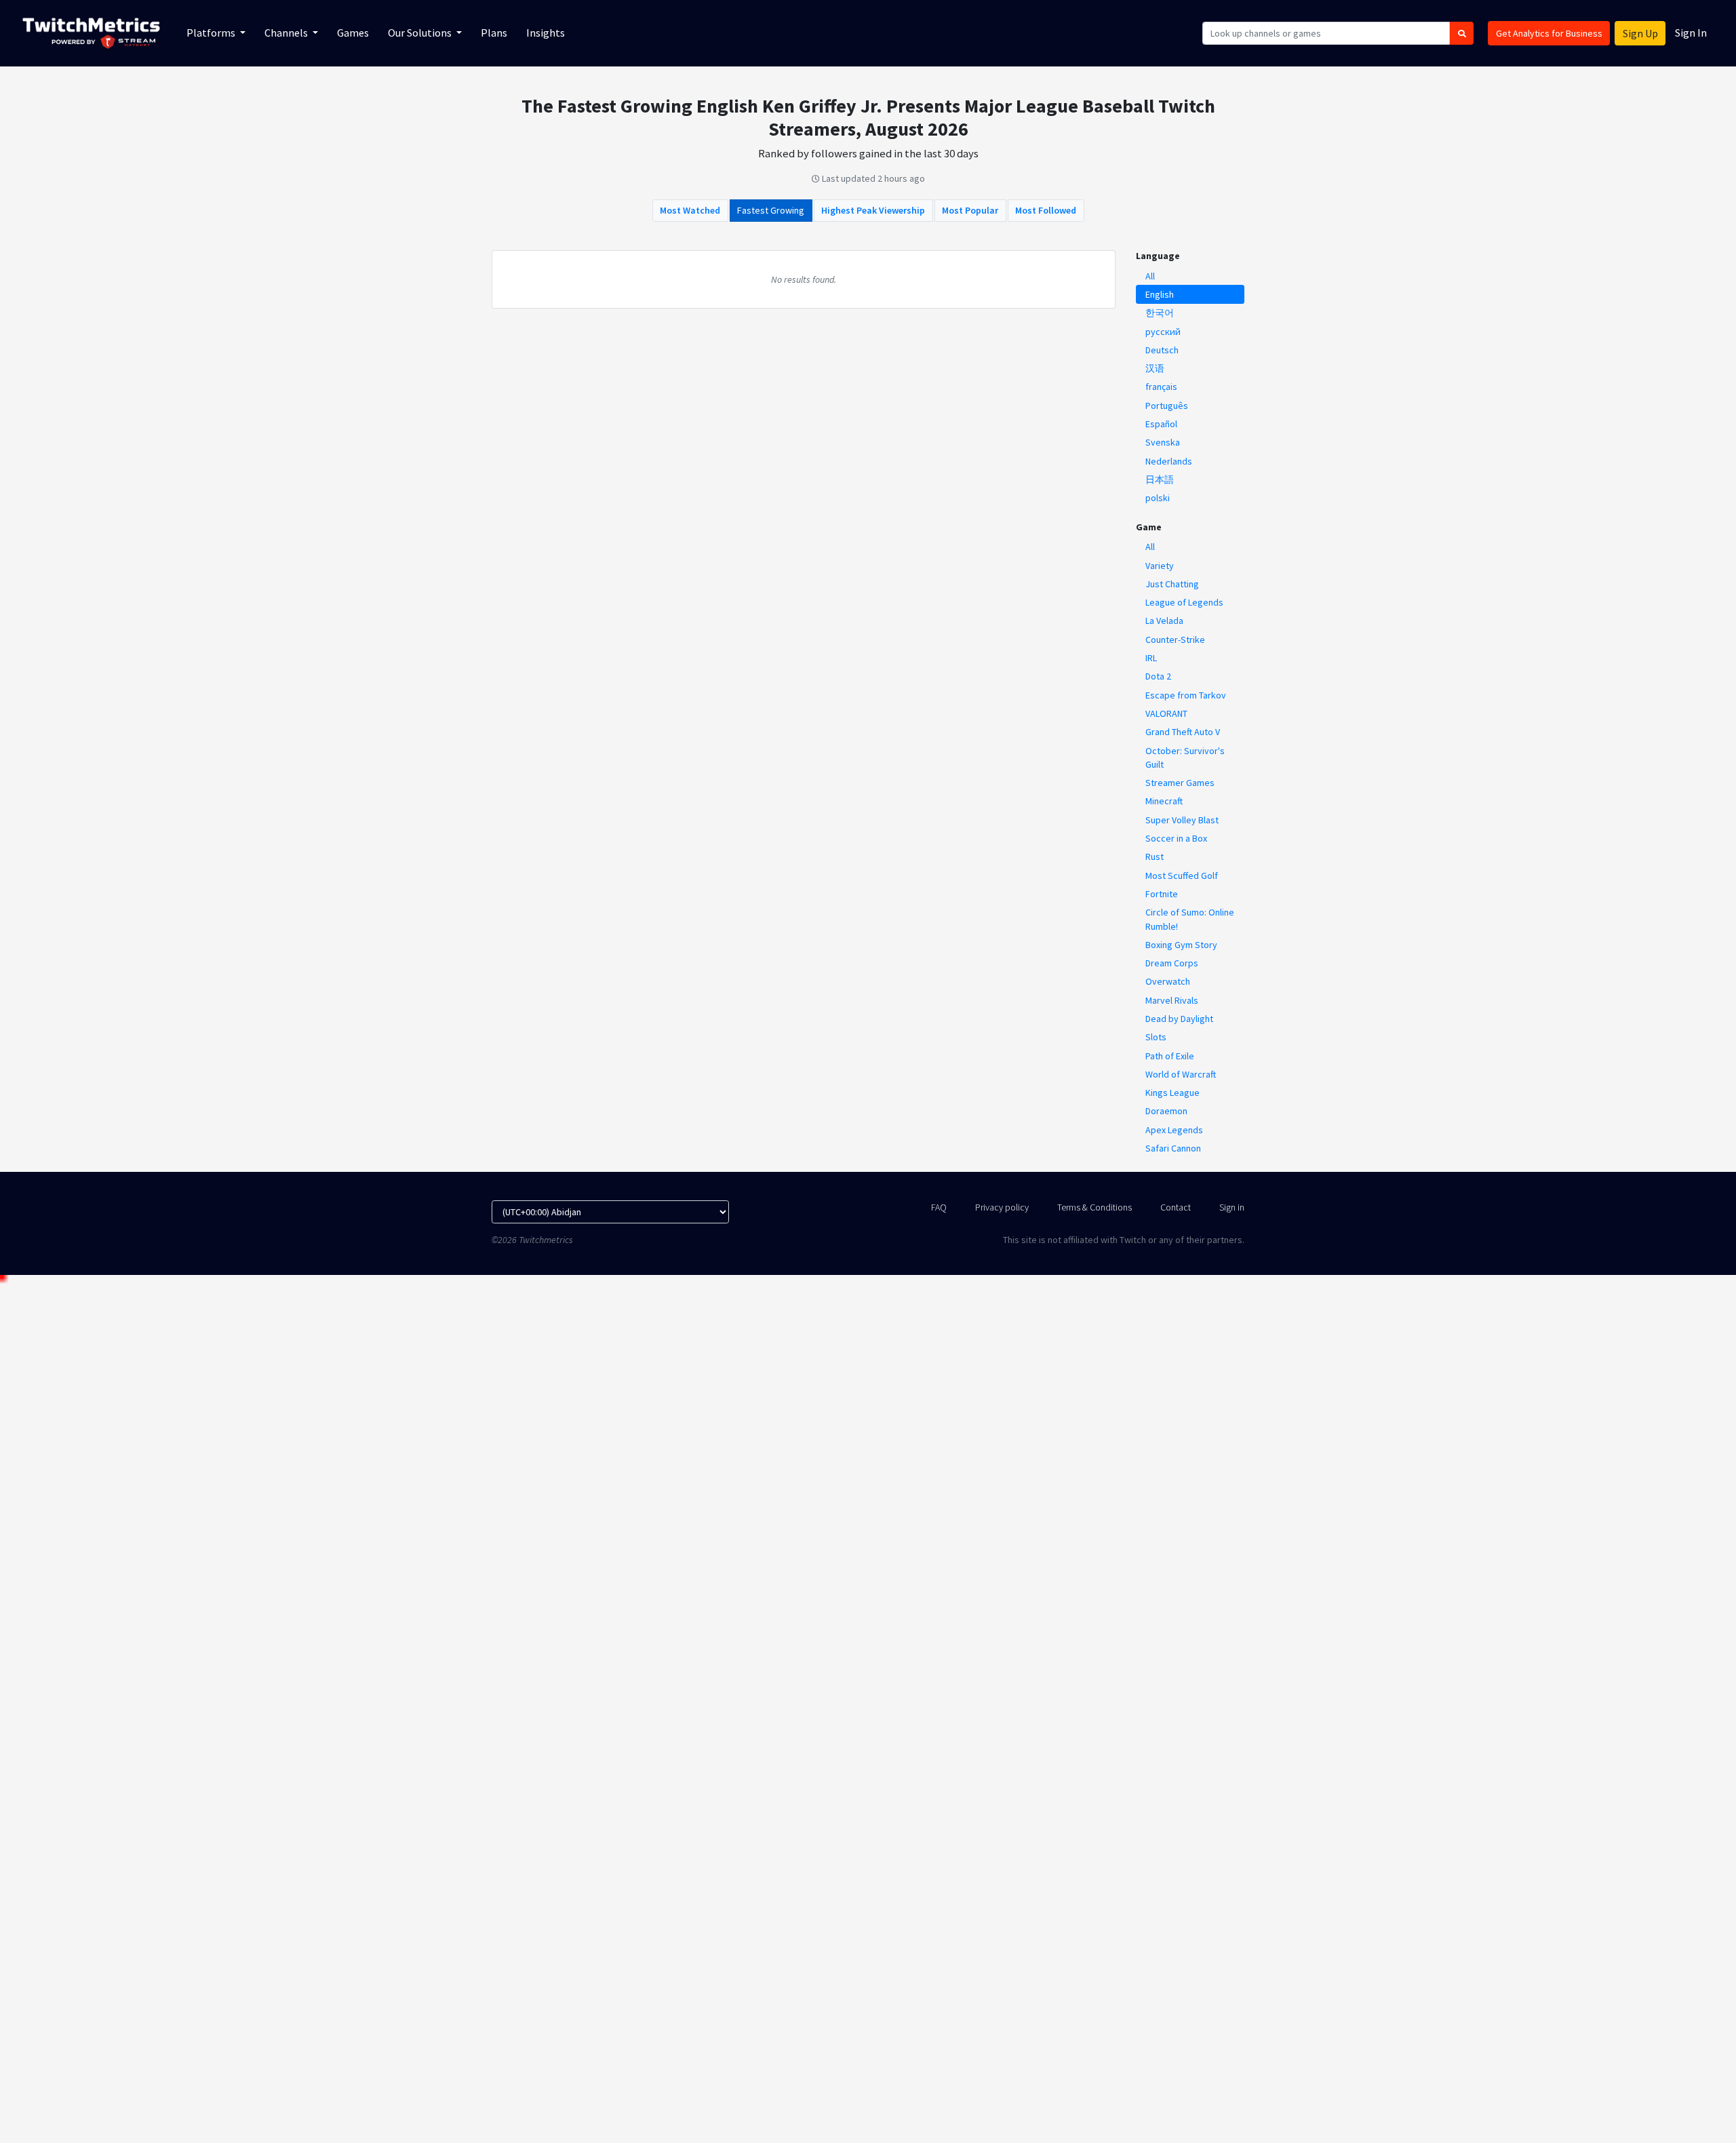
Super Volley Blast (1182, 820)
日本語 (1160, 479)
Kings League (1172, 1093)
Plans (494, 33)
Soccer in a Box (1176, 838)
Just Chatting (1172, 584)
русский (1163, 332)
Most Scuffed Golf (1182, 876)
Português (1167, 406)
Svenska (1163, 442)
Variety (1160, 566)
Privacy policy (1002, 1207)
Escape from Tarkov (1186, 695)
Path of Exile (1170, 1056)
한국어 (1160, 313)
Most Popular (970, 210)
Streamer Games (1180, 783)
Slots (1156, 1037)
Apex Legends (1174, 1130)
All (1150, 276)
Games (353, 33)
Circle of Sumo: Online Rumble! (1190, 919)
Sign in (1232, 1207)
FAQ (939, 1207)
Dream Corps (1172, 963)
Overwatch (1168, 981)
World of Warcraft (1181, 1074)
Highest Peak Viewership (873, 210)
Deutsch (1162, 350)
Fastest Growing (771, 210)
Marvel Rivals (1172, 1000)
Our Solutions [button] (421, 33)
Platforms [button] (212, 33)
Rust (1155, 857)
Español (1161, 424)
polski (1158, 498)
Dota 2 (1158, 676)
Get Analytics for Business (1549, 33)
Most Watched (690, 210)
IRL (1151, 658)
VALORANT (1166, 713)
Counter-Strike (1175, 640)
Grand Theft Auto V (1183, 732)
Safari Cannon (1173, 1148)
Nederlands (1169, 461)
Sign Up (1640, 33)
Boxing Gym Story (1181, 945)
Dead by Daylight (1179, 1019)
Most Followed (1046, 210)
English (1160, 294)
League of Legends (1184, 602)
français (1161, 387)
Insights (546, 33)
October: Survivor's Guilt (1185, 758)
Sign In (1691, 33)
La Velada (1164, 621)
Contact (1176, 1207)
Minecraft (1164, 801)
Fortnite (1162, 894)
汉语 (1155, 368)
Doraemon (1166, 1111)
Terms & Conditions (1094, 1207)
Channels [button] (287, 33)
